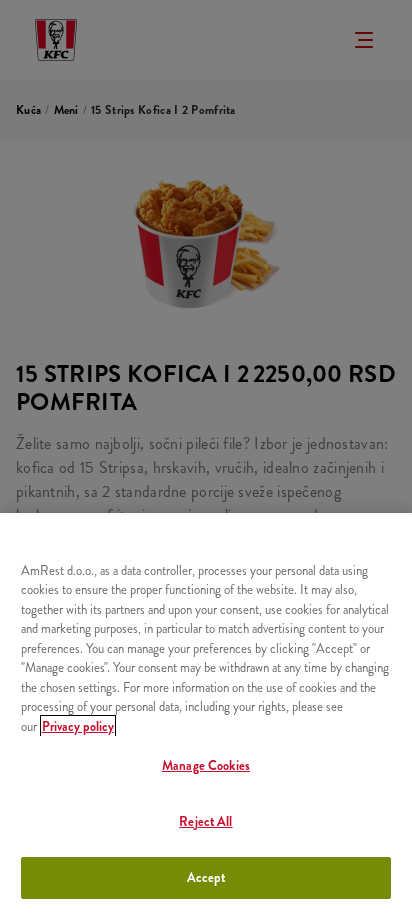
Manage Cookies (206, 765)
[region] (206, 714)
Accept (206, 877)
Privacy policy (78, 726)
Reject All (205, 821)
